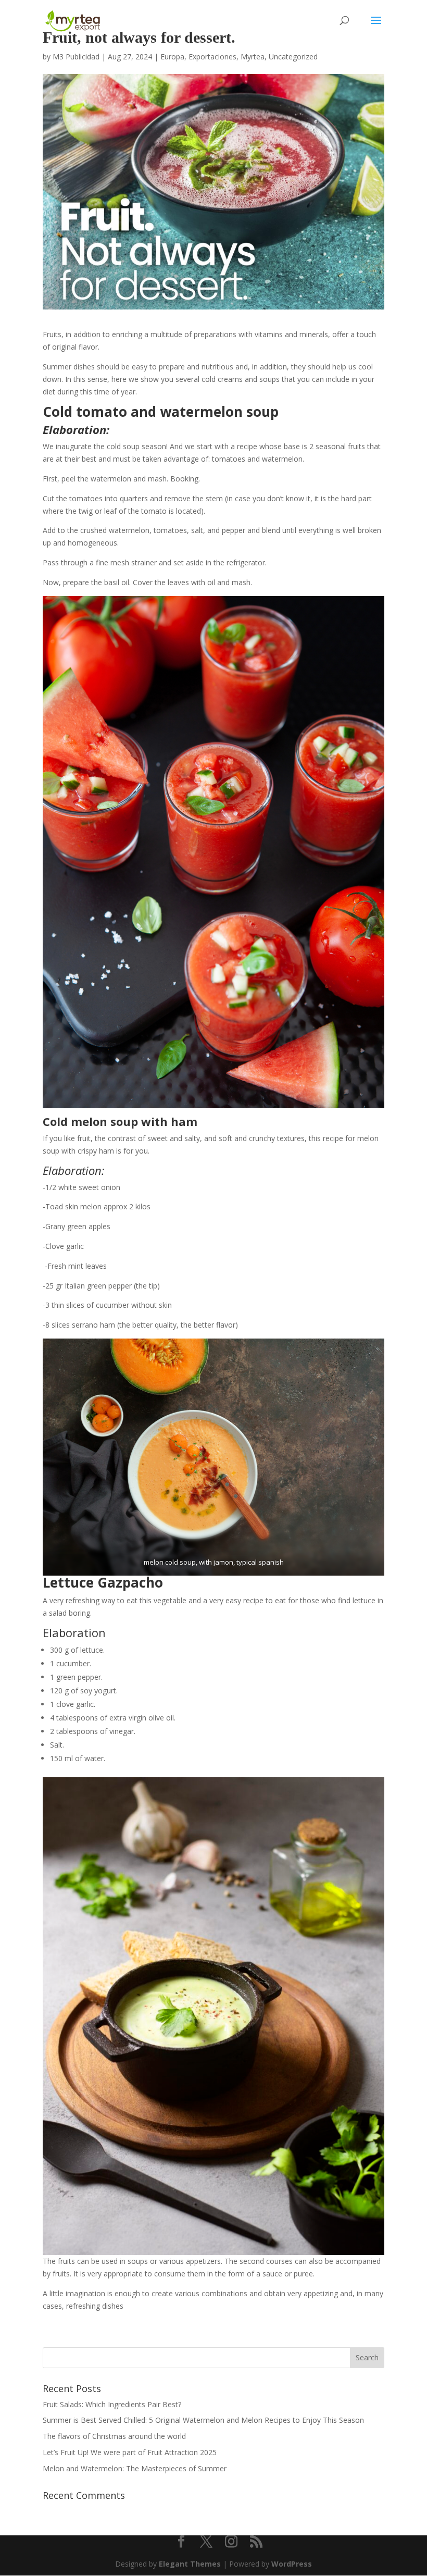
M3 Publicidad (76, 57)
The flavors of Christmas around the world (114, 2436)
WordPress (292, 2564)
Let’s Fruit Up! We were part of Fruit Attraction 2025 (130, 2452)
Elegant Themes (190, 2564)
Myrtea (253, 57)
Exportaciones (212, 57)
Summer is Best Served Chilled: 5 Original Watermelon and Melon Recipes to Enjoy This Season (203, 2420)
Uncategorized (293, 57)
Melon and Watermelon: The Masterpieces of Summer (135, 2468)
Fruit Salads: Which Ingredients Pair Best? (112, 2404)
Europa (172, 57)
